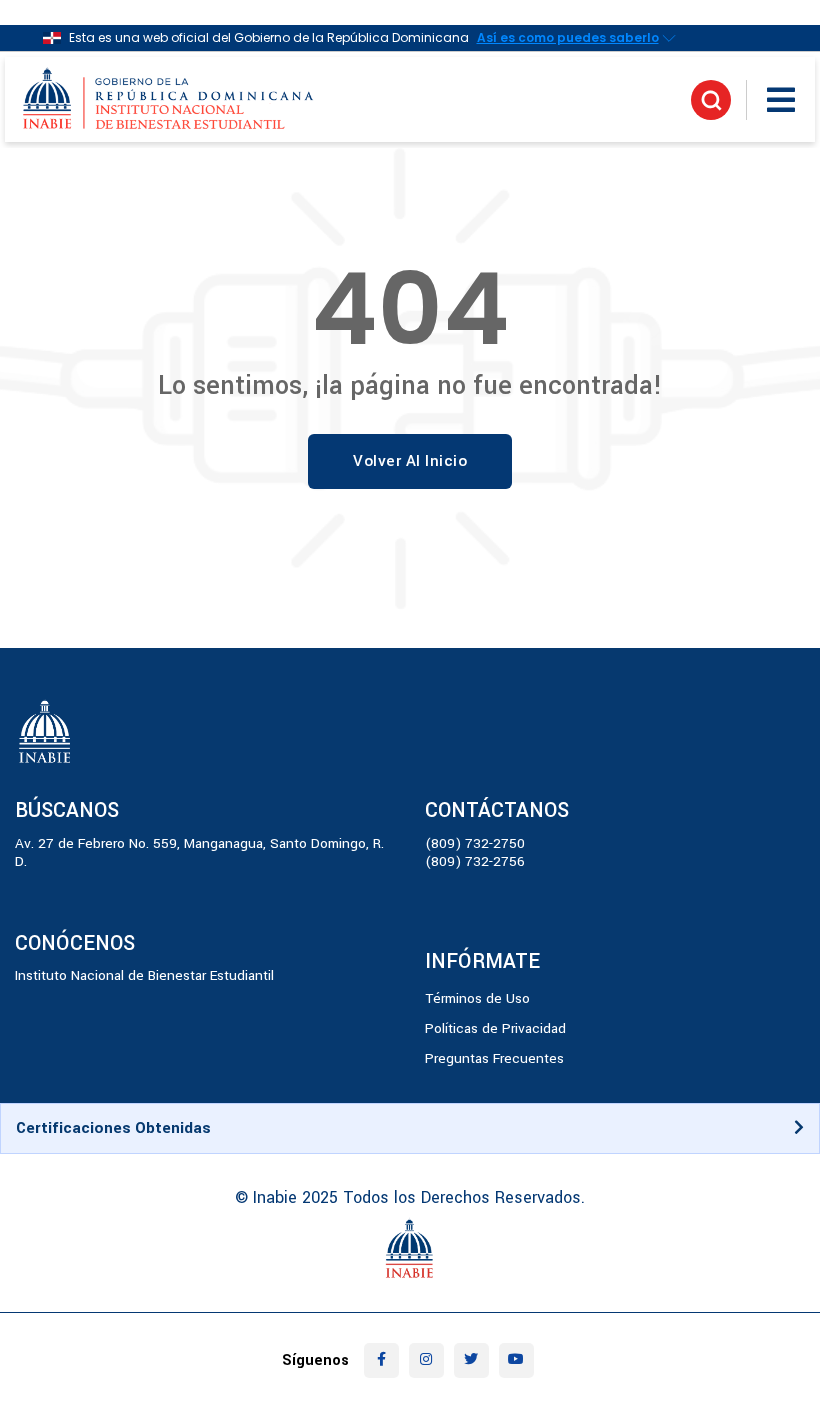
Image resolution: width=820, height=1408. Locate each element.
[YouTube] (516, 1360)
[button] (410, 1128)
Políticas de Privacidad (495, 1028)
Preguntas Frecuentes (494, 1058)
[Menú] (781, 100)
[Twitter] (471, 1360)
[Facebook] (381, 1360)
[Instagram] (426, 1360)
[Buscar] (711, 100)
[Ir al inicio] (170, 99)
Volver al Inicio (410, 461)
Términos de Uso (477, 998)
